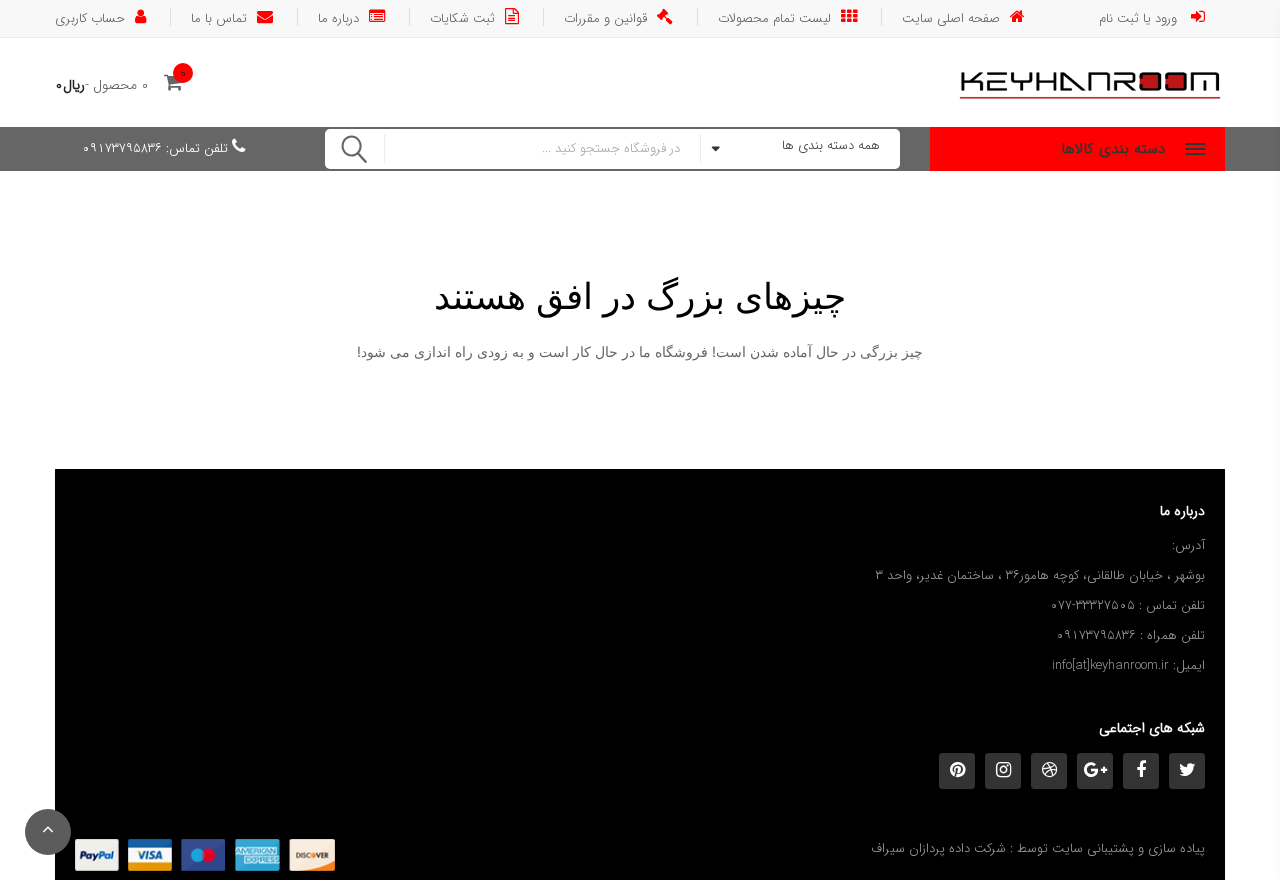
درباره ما (338, 17)
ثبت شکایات (462, 17)
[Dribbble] (1049, 771)
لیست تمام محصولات (774, 17)
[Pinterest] (957, 771)
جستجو (355, 149)
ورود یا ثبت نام (1140, 17)
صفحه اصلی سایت (951, 17)
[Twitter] (1187, 771)
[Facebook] (1141, 771)
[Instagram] (1003, 771)
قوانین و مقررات (605, 17)
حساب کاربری (90, 17)
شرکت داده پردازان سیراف (938, 848)
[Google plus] (1095, 771)
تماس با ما (219, 17)
